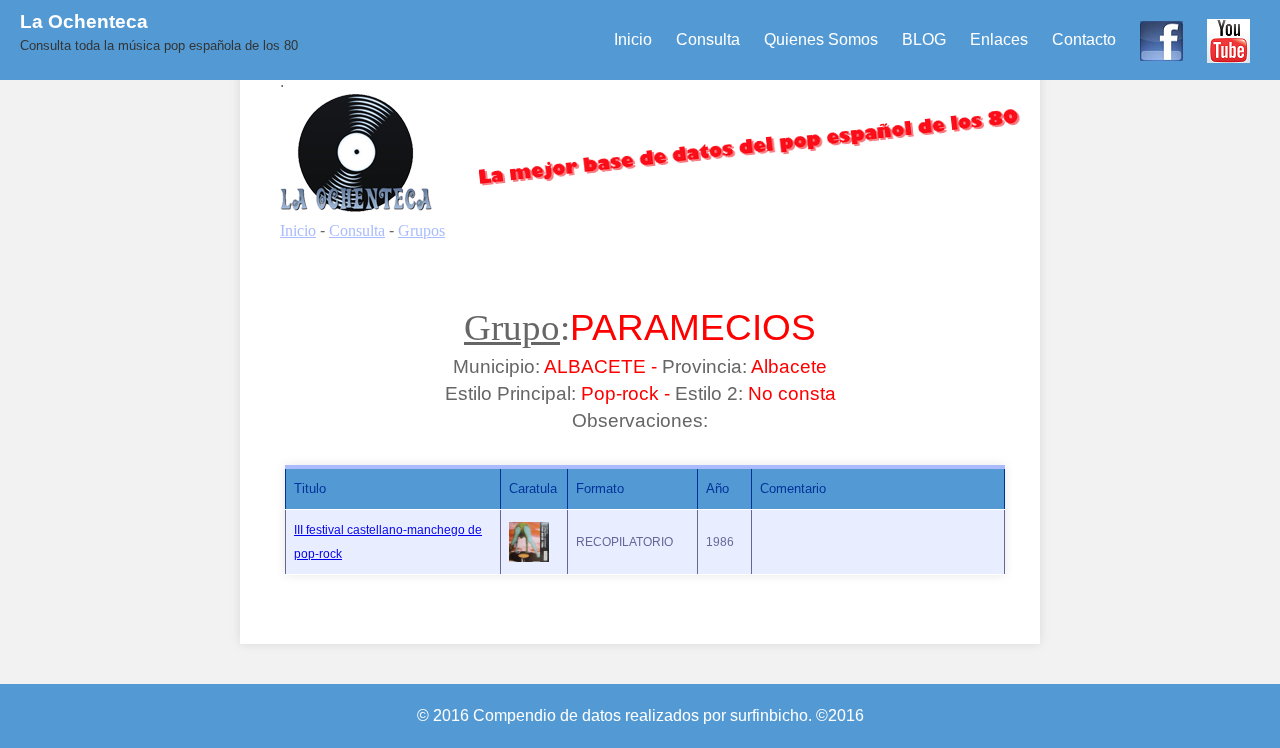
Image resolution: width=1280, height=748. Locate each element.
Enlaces (999, 39)
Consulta (708, 39)
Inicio (633, 39)
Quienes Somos (821, 39)
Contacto (1084, 39)
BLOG (924, 39)
